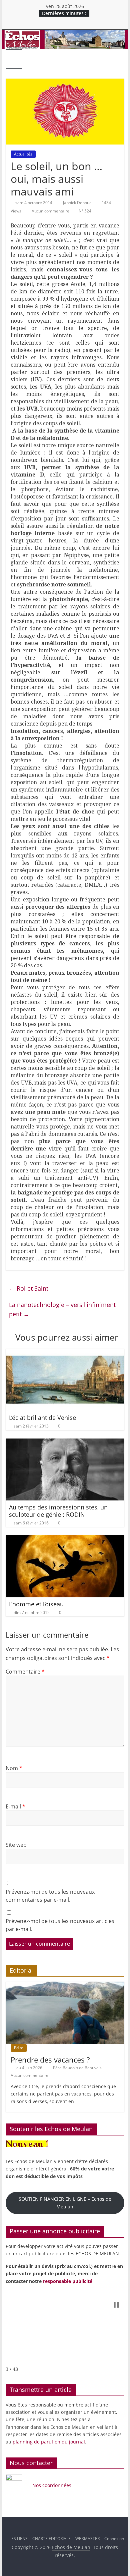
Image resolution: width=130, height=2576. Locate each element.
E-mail (15, 1806)
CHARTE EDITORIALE (51, 2539)
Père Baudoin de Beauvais (78, 2068)
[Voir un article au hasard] (117, 59)
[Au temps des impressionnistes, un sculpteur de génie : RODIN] (65, 1443)
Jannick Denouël (78, 203)
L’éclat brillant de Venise (42, 1418)
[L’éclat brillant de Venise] (65, 1353)
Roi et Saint (29, 1288)
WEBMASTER (87, 2539)
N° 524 (85, 211)
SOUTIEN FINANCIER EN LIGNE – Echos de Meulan (65, 2203)
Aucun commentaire (50, 211)
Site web (16, 1845)
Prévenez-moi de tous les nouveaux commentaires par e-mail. (50, 1896)
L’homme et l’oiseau (36, 1604)
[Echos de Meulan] (65, 34)
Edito (19, 2048)
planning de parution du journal (49, 2442)
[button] (116, 2305)
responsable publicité (68, 2281)
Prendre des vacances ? (50, 2060)
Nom (14, 1768)
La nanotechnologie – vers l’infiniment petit (62, 1309)
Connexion (114, 2539)
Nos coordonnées (52, 2485)
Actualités (23, 154)
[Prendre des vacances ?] (65, 1985)
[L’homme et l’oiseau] (65, 1539)
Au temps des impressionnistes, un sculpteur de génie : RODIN (58, 1511)
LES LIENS (18, 2539)
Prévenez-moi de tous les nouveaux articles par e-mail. (60, 1925)
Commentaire (25, 1672)
